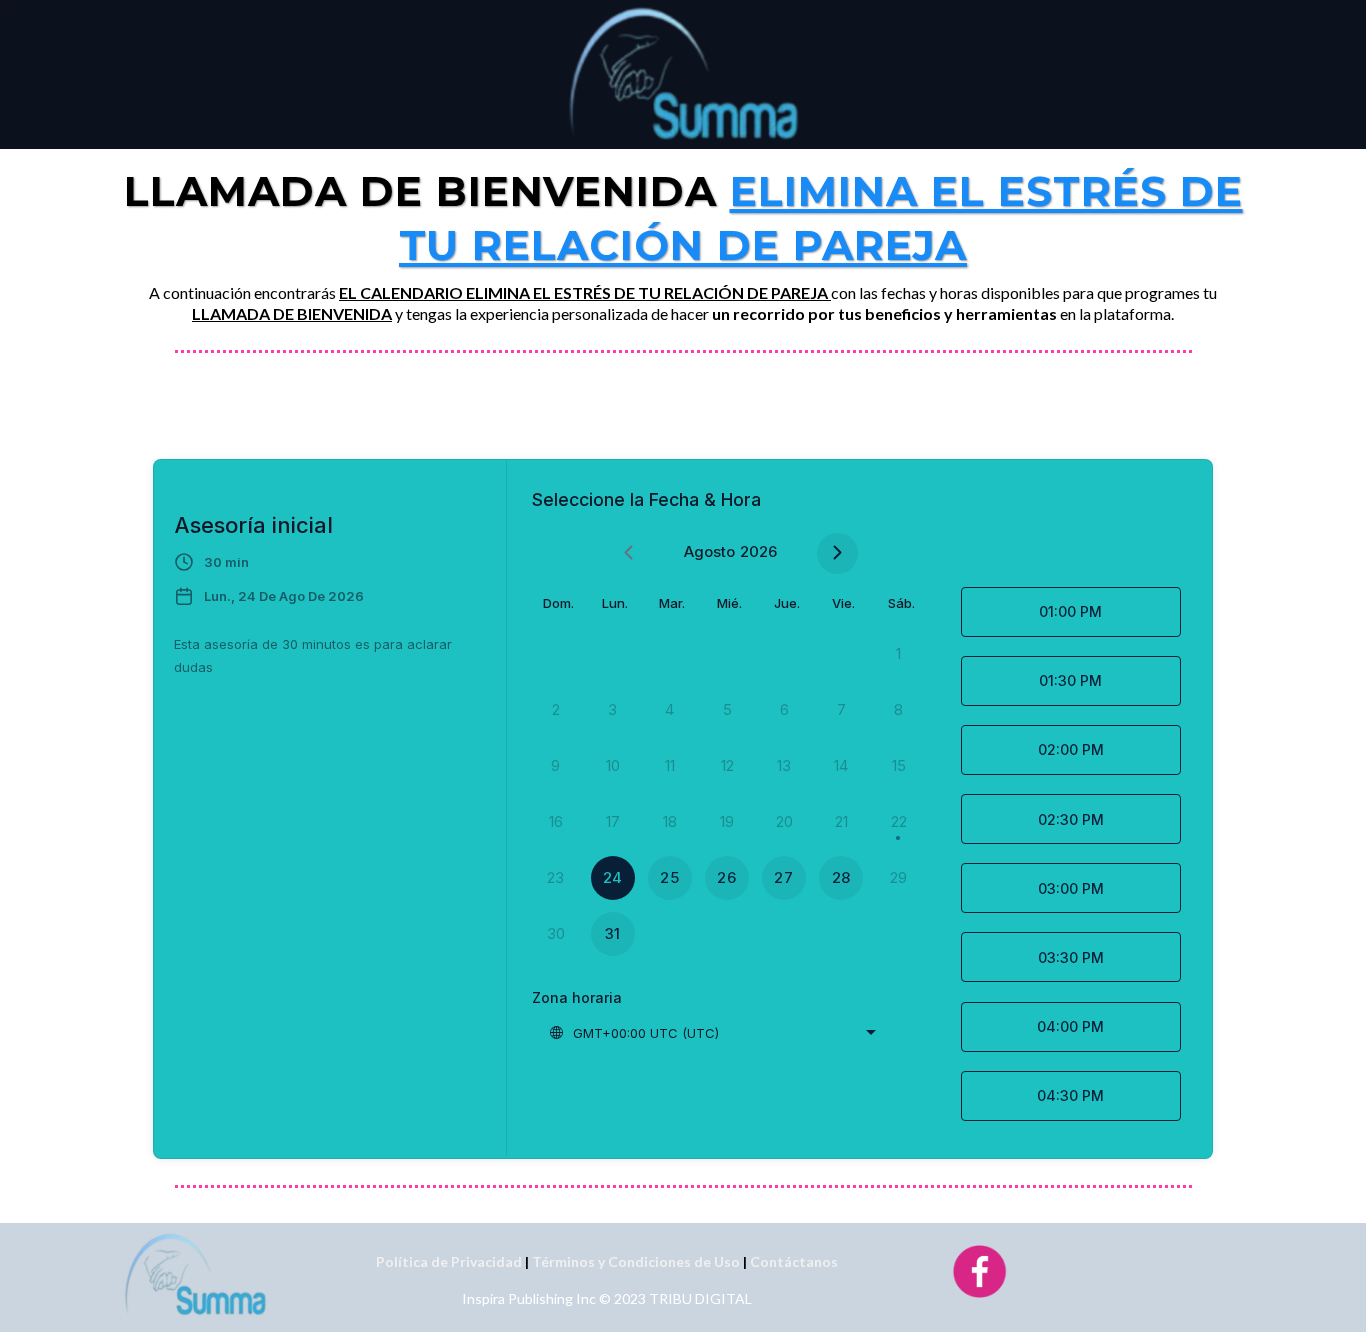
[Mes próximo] (837, 553)
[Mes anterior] (628, 553)
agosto (709, 551)
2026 (758, 551)
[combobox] (712, 1033)
